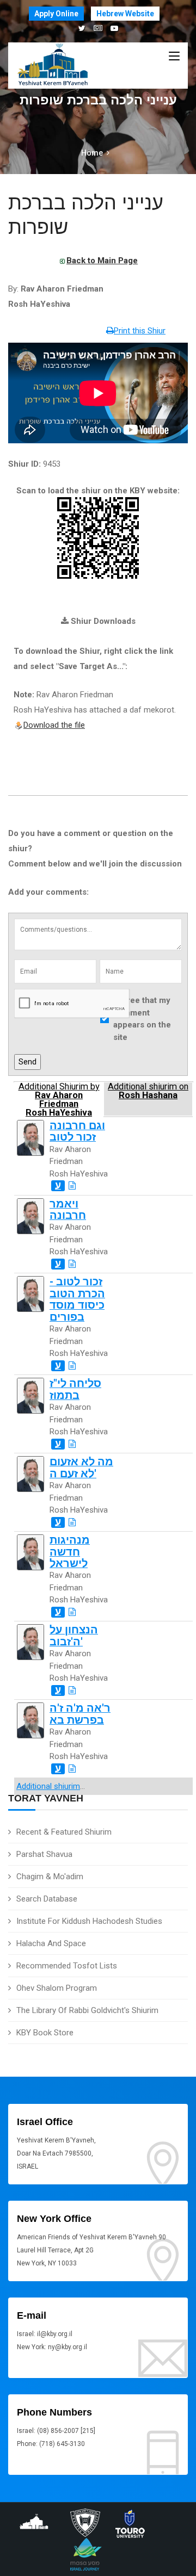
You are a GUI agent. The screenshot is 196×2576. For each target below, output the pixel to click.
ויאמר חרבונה (68, 1210)
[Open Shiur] (72, 1186)
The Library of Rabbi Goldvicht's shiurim (87, 2010)
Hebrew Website (125, 14)
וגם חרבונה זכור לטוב (77, 1131)
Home (92, 153)
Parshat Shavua (44, 1854)
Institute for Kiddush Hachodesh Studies (89, 1921)
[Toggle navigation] (174, 57)
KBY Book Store (45, 2033)
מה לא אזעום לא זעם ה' (81, 1467)
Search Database (47, 1899)
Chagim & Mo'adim (50, 1877)
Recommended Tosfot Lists (67, 1966)
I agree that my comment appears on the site (142, 1019)
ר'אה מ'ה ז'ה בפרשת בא (80, 1714)
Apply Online (56, 14)
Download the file (54, 725)
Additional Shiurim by (59, 1099)
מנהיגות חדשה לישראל (70, 1552)
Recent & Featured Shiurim (64, 1832)
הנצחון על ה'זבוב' (74, 1636)
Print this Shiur (140, 331)
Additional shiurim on (148, 1091)
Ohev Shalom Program (57, 1988)
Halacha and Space (51, 1943)
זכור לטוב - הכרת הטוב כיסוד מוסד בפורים (77, 1299)
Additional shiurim (48, 1786)
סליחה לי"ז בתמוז (75, 1389)
